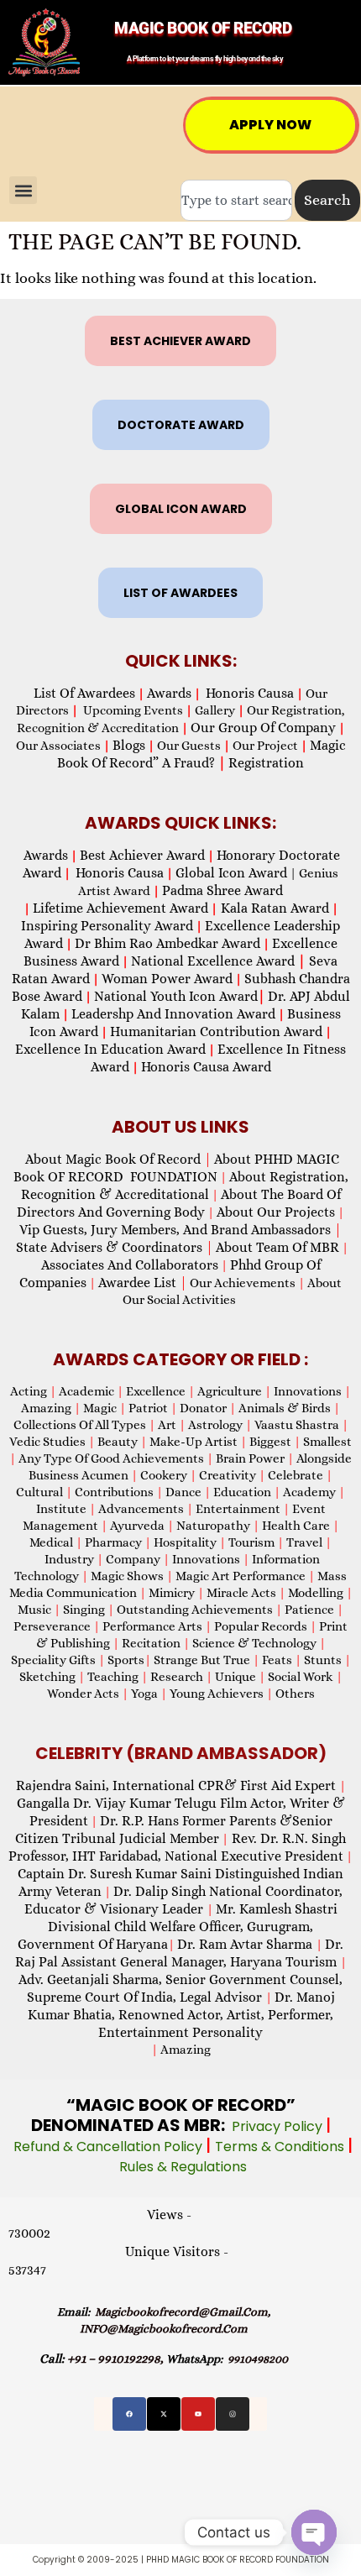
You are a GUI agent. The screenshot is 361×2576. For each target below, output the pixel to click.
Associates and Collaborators (130, 1265)
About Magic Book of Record (118, 1159)
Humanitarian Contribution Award (216, 1031)
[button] (23, 190)
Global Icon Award (231, 873)
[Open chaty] (314, 2532)
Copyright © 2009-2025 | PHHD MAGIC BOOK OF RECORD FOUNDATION (181, 2560)
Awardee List (143, 1283)
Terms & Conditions (281, 2147)
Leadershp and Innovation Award (173, 1014)
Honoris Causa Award (206, 1067)
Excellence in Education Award (110, 1049)
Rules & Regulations (183, 2167)
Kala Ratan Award (273, 908)
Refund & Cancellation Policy (110, 2147)
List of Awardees (84, 693)
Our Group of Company (263, 728)
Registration (266, 763)
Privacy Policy (279, 2126)
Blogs (129, 745)
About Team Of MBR (277, 1247)
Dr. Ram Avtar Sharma (245, 1944)
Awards (169, 693)
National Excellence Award (218, 961)
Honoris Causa (250, 693)
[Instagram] (233, 2414)
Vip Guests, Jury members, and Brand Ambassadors (180, 1230)
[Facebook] (129, 2414)
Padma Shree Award (222, 890)
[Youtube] (198, 2414)
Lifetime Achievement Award (120, 908)
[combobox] (236, 200)
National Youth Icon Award (180, 996)
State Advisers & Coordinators (115, 1247)
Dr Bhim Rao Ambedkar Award (167, 943)
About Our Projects (276, 1212)
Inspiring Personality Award (107, 926)
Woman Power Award (167, 979)
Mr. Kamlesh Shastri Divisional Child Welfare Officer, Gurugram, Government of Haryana (178, 1927)
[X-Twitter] (164, 2414)
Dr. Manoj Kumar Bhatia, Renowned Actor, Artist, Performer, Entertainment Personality (181, 2015)
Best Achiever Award (142, 855)
